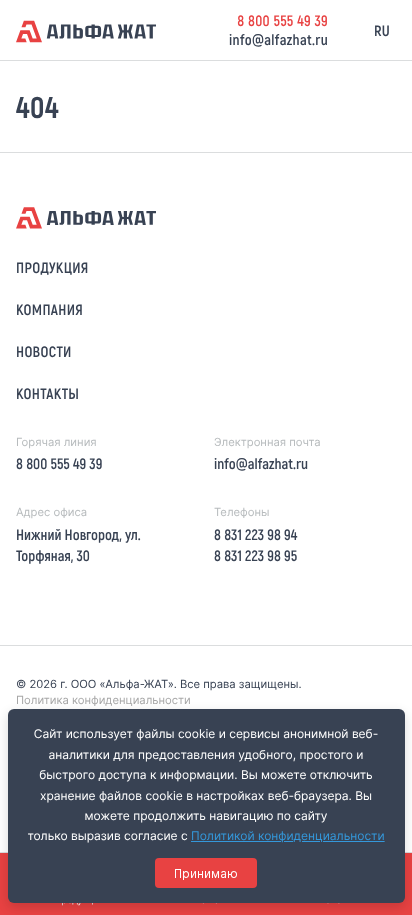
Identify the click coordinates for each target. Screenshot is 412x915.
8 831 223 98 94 (255, 534)
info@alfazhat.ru (278, 39)
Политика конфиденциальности (103, 700)
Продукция (52, 267)
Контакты (47, 393)
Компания (49, 309)
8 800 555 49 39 (282, 20)
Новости (44, 351)
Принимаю (206, 873)
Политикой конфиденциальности (288, 835)
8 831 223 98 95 (255, 555)
